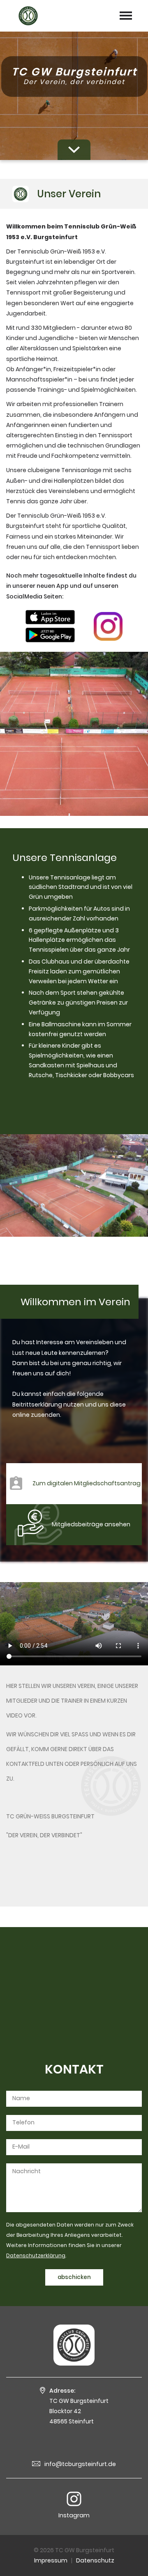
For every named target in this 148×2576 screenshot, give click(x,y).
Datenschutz (95, 2560)
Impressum (51, 2560)
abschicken (74, 2277)
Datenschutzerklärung (36, 2255)
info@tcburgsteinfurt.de (80, 2464)
